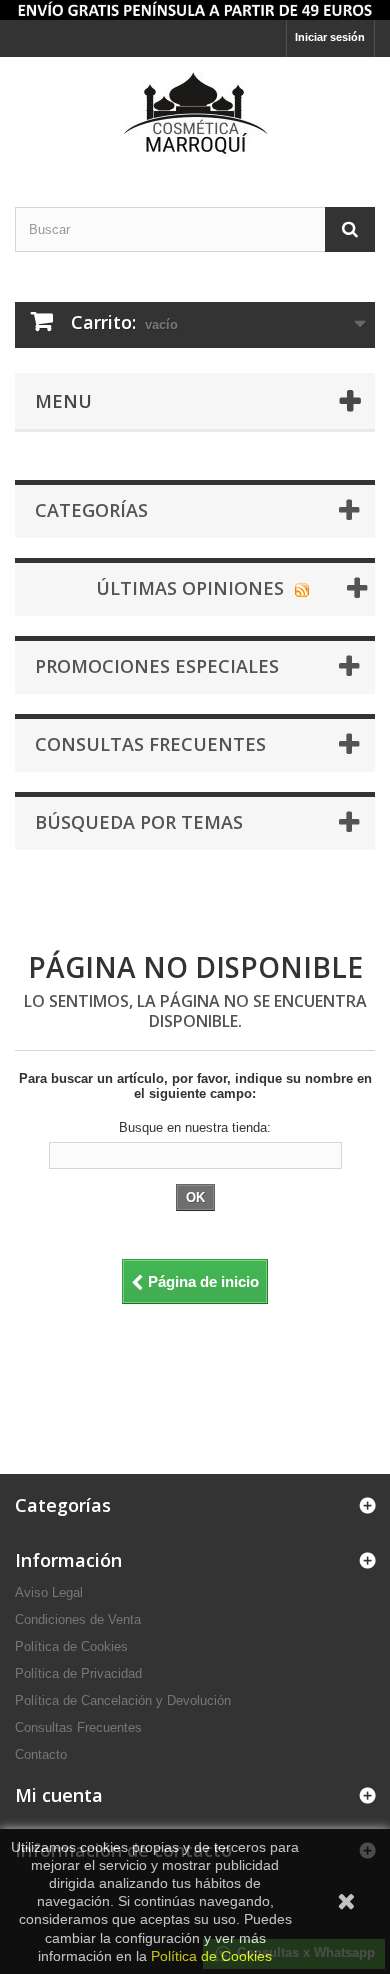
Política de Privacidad (78, 1673)
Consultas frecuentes (150, 744)
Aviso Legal (49, 1592)
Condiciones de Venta (78, 1619)
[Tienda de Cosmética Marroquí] (195, 10)
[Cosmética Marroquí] (195, 114)
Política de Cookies (71, 1646)
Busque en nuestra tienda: (195, 1127)
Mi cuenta (59, 1795)
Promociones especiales (157, 666)
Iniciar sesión (330, 37)
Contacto (41, 1754)
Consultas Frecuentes (78, 1727)
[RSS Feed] (302, 588)
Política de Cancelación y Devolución (123, 1700)
